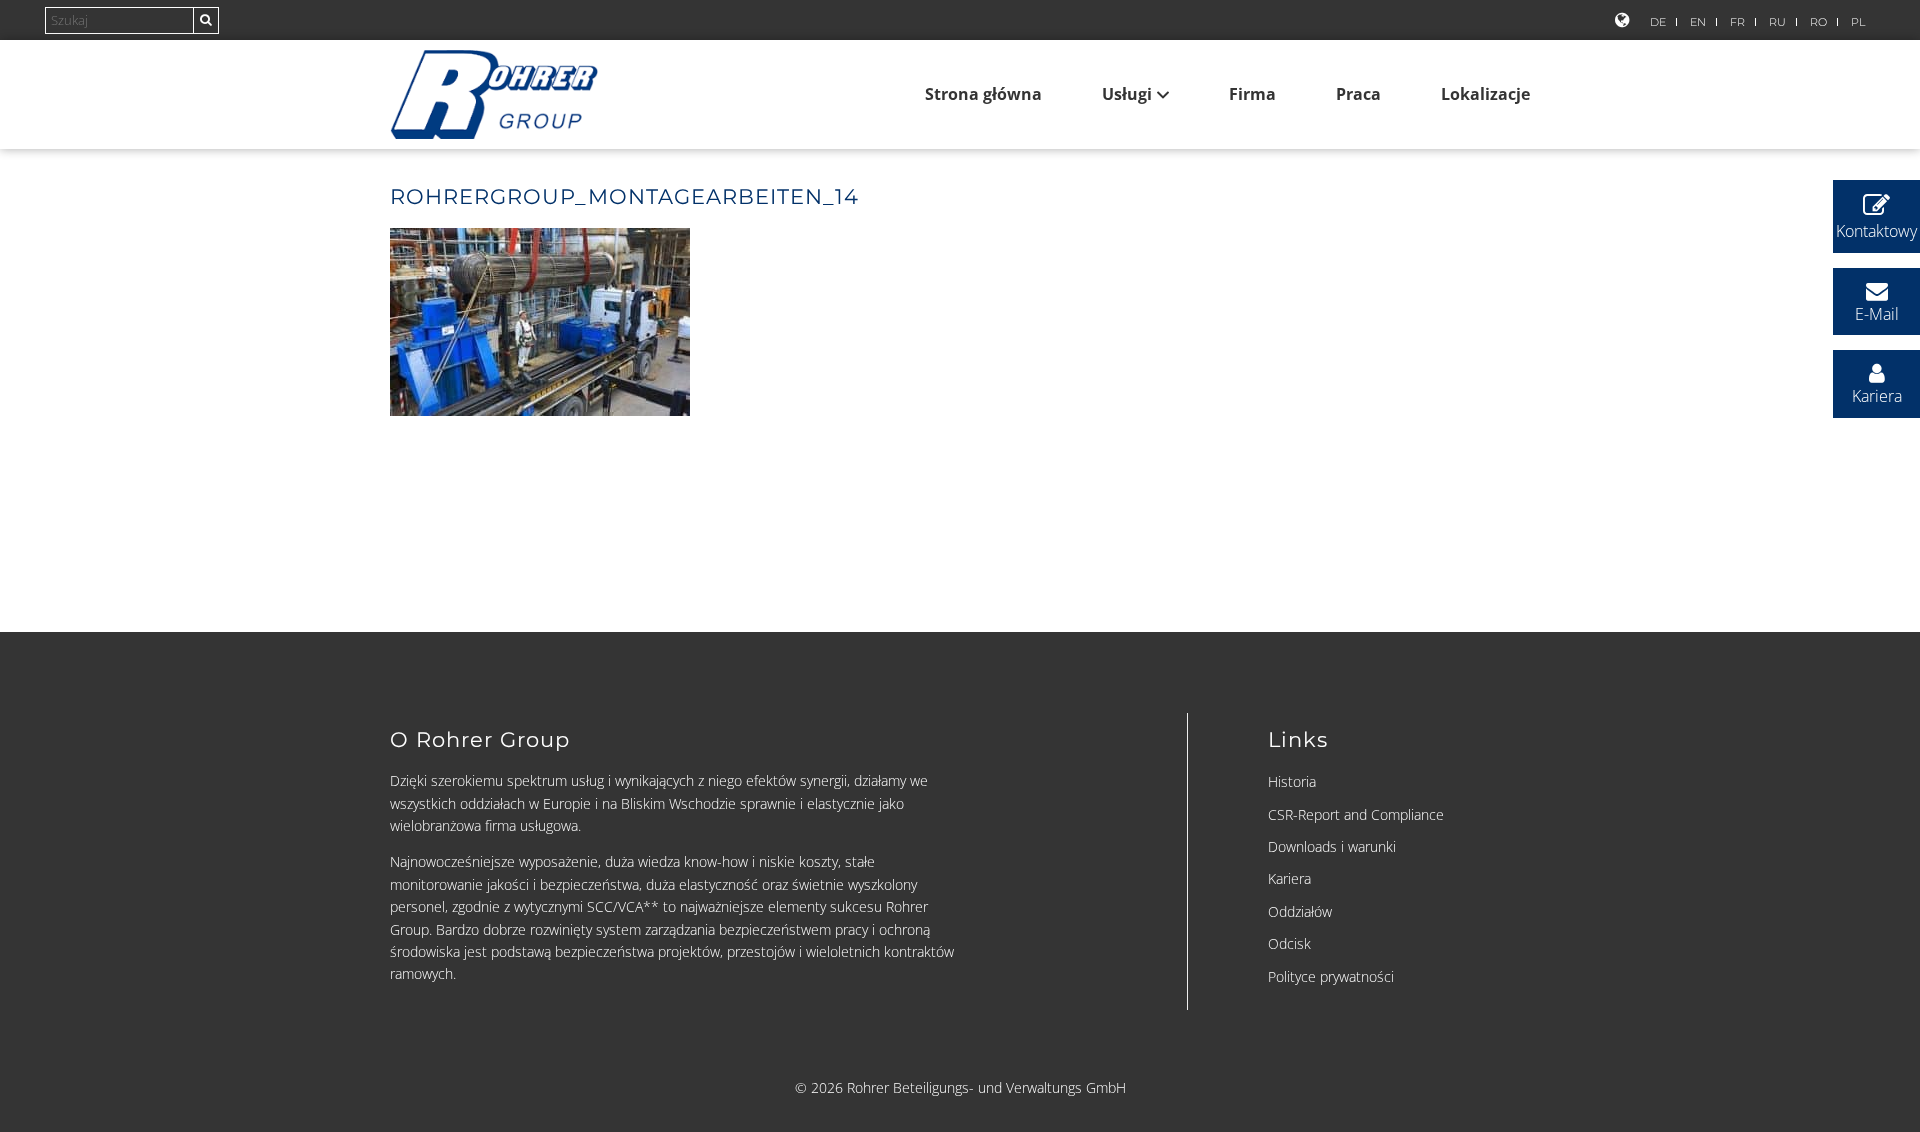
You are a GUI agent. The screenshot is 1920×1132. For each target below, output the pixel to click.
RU (1777, 22)
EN (1698, 22)
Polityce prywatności (1331, 976)
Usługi (1127, 94)
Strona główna (983, 94)
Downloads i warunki (1332, 846)
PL (1858, 22)
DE (1658, 22)
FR (1737, 22)
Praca (1358, 94)
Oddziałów (1300, 911)
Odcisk (1289, 943)
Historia (1292, 781)
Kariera (1289, 878)
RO (1818, 22)
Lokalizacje (1485, 94)
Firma (1252, 94)
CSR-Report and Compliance (1356, 814)
